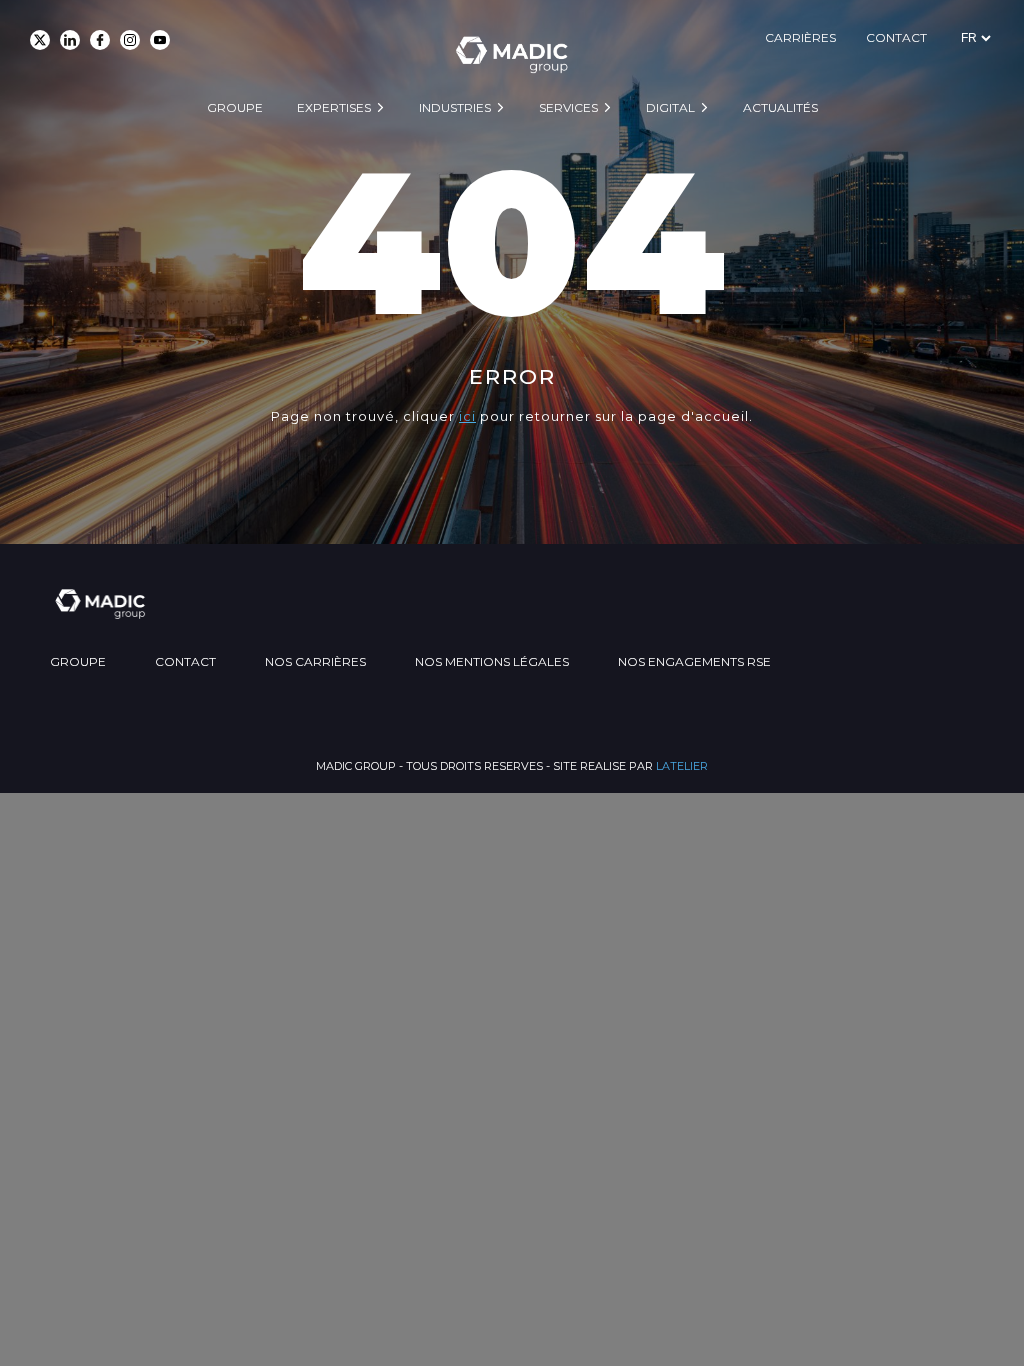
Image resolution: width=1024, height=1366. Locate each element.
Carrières (800, 37)
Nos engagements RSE (694, 661)
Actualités (780, 107)
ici (467, 416)
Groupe (235, 107)
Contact (896, 37)
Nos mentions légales (492, 661)
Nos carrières (315, 661)
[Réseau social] (40, 40)
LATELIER (682, 766)
